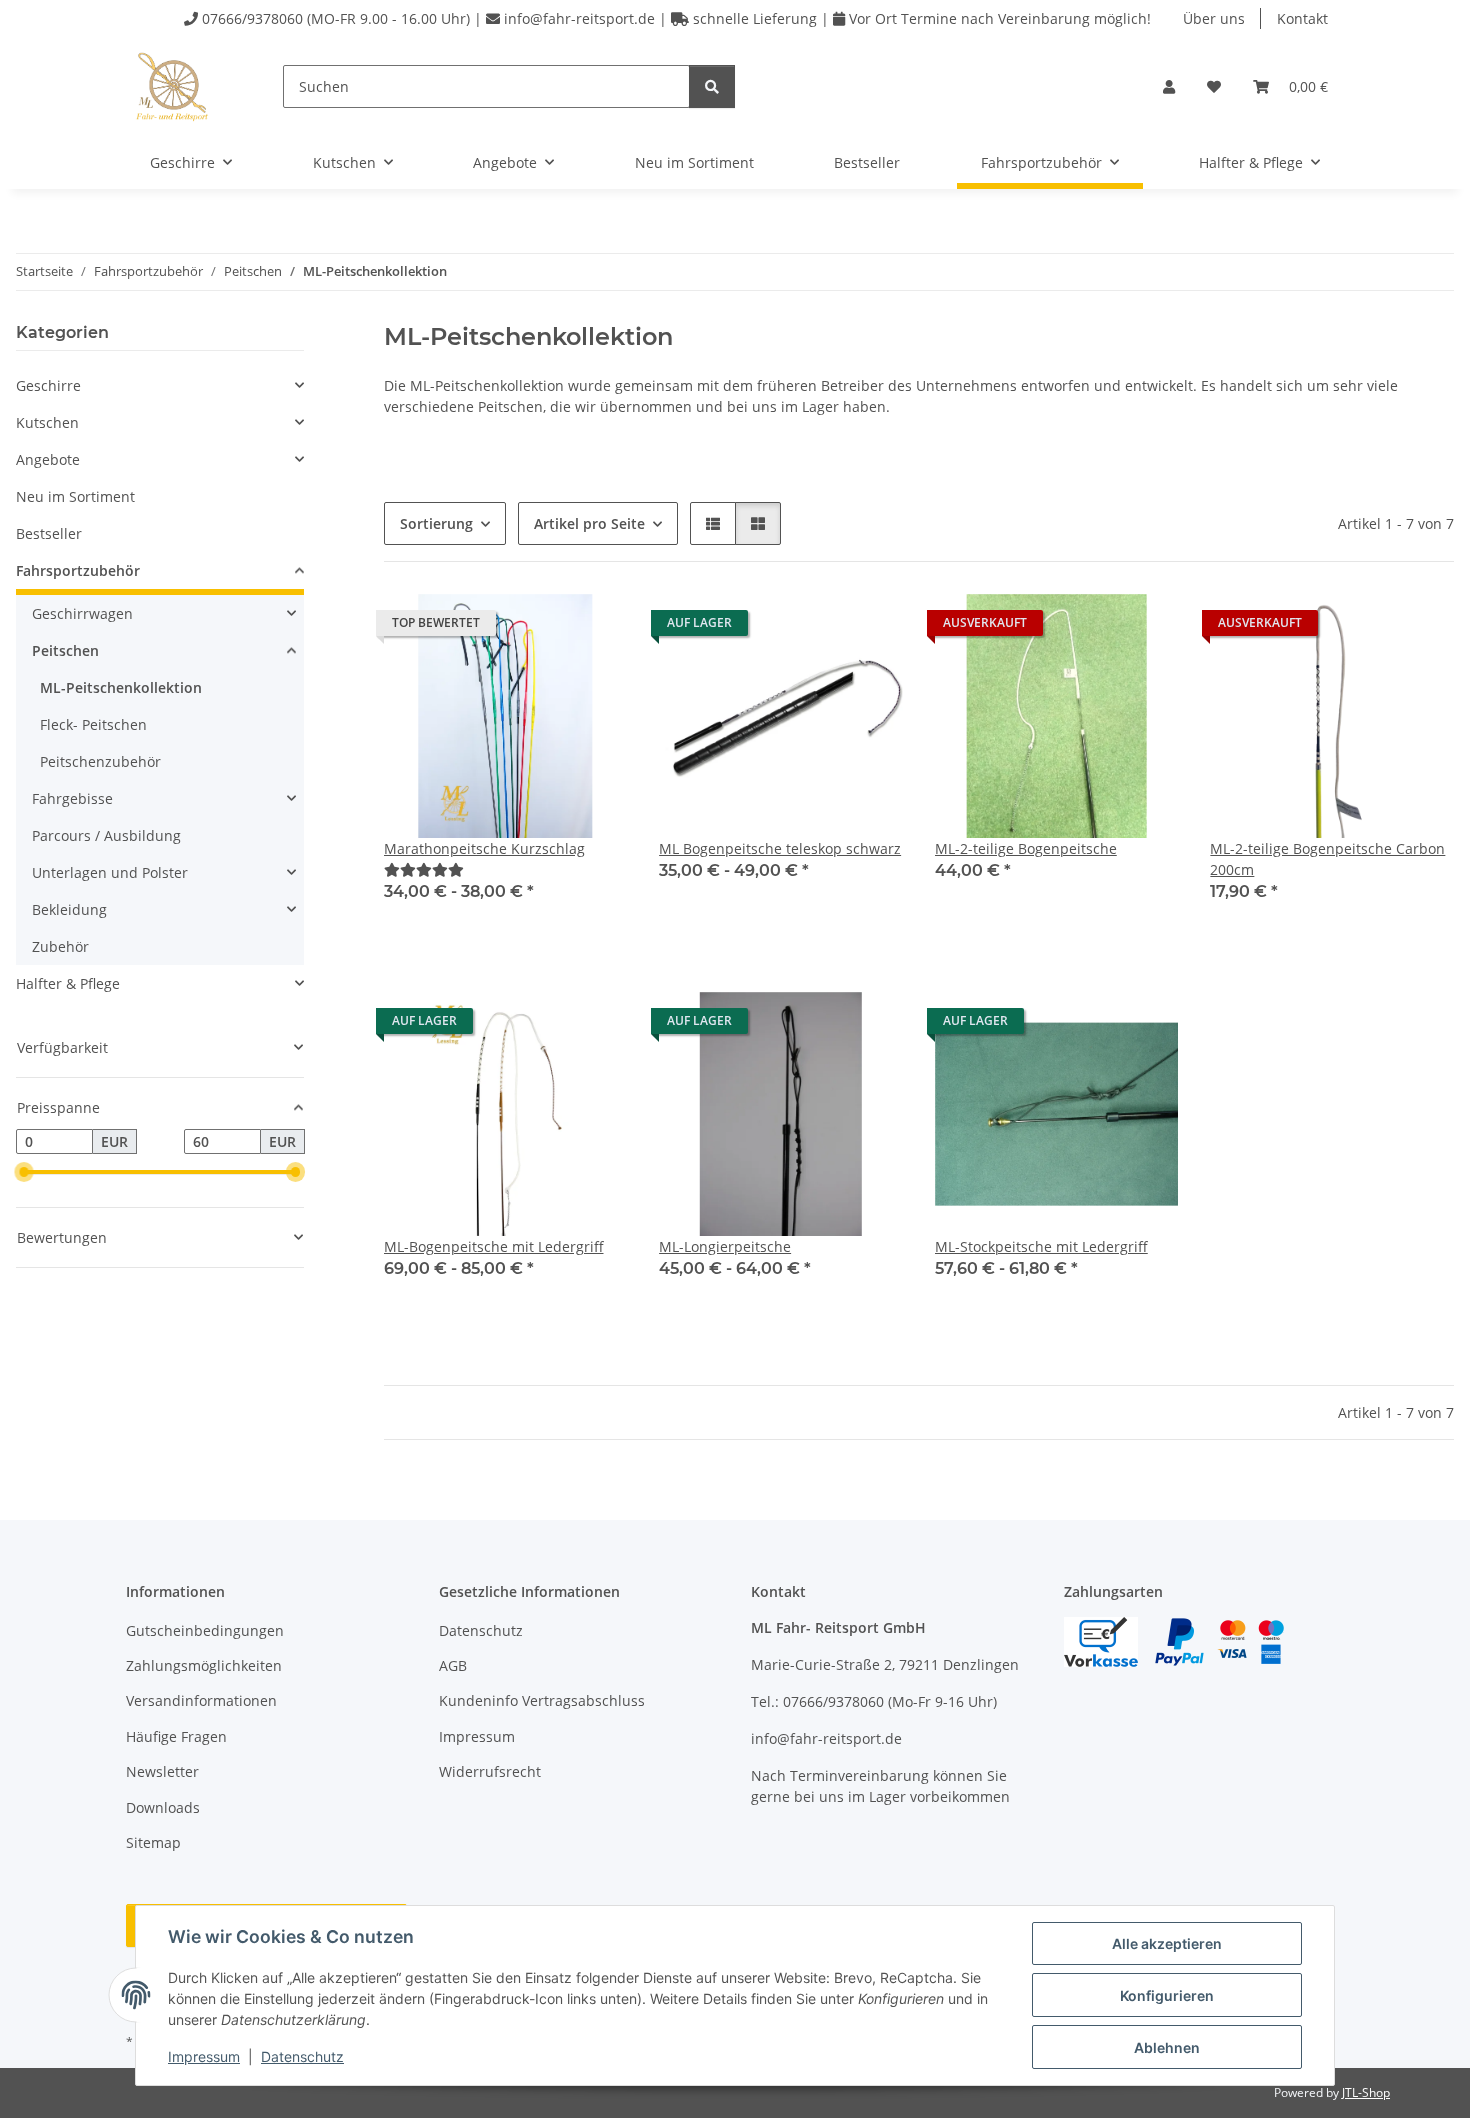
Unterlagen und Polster (110, 872)
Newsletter (162, 1771)
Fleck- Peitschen (93, 724)
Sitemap (153, 1842)
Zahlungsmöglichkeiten (204, 1665)
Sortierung (436, 523)
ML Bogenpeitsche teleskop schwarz (780, 848)
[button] (1169, 86)
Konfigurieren (1167, 1995)
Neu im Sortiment (75, 496)
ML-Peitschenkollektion (121, 687)
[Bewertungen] (424, 869)
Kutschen (47, 422)
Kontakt (1302, 18)
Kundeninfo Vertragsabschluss (542, 1700)
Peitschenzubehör (100, 761)
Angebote (48, 459)
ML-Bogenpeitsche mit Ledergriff (494, 1246)
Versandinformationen (201, 1700)
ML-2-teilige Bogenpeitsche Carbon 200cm (1327, 859)
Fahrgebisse (72, 798)
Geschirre (48, 385)
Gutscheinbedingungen (205, 1630)
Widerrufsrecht (490, 1771)
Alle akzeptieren (1167, 1943)
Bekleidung (69, 909)
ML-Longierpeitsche (725, 1246)
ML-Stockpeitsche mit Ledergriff (1041, 1246)
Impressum (204, 2056)
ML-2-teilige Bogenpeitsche (1026, 848)
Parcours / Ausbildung (106, 835)
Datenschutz (302, 2056)
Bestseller (49, 533)
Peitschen (65, 650)
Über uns (1214, 18)
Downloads (163, 1807)
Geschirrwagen (82, 613)
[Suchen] (712, 86)
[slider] (24, 1173)
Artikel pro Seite (589, 523)
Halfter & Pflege (68, 983)
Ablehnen (1167, 2047)
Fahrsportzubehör (78, 570)
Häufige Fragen (176, 1736)
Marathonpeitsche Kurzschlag (484, 848)
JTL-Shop (1366, 2092)
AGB (453, 1665)
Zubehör (60, 946)
